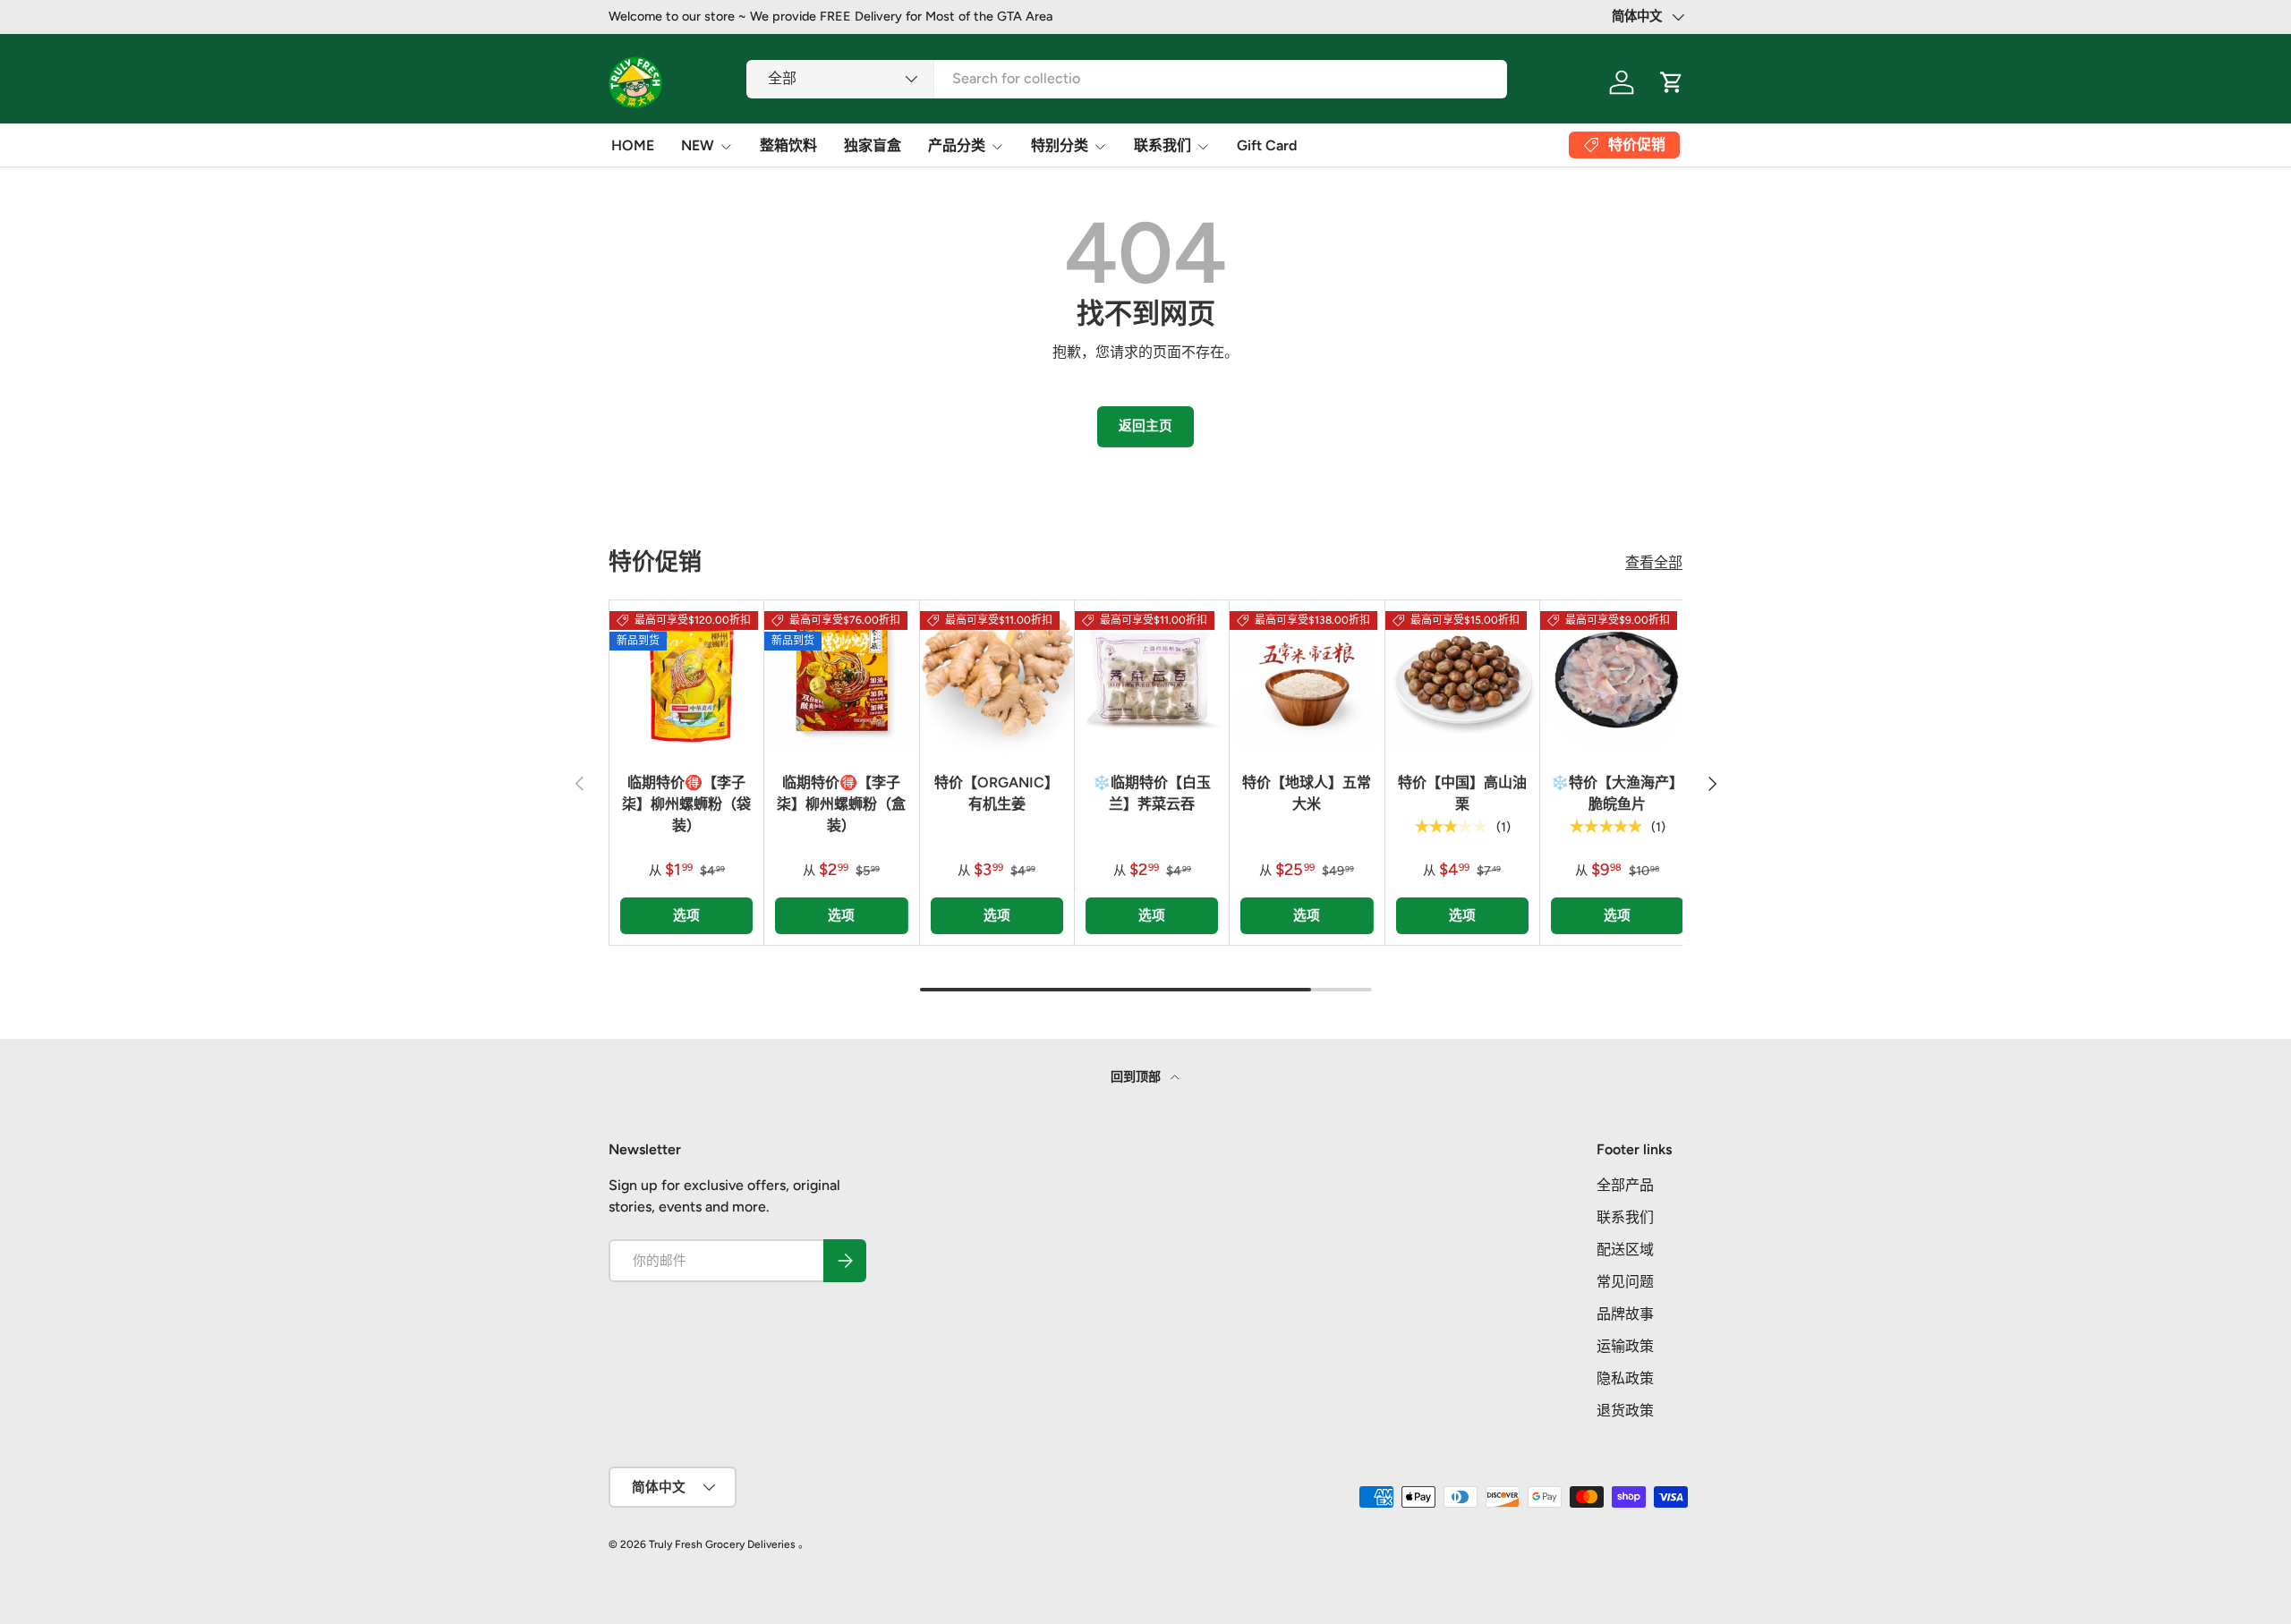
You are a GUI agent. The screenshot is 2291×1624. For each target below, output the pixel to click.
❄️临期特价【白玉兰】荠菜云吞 (1152, 793)
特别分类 (1060, 145)
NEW (698, 145)
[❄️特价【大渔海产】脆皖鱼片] (1617, 677)
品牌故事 (1625, 1314)
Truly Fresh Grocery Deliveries (722, 1544)
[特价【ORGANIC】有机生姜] (997, 677)
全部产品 (1625, 1185)
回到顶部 (1137, 1077)
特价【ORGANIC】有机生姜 (996, 793)
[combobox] (1127, 78)
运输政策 (1625, 1346)
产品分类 (957, 145)
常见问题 (1625, 1282)
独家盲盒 (873, 145)
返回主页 (1145, 426)
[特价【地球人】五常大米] (1307, 677)
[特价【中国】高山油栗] (1462, 677)
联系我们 (1163, 145)
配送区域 (1625, 1250)
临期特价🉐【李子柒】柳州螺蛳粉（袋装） (686, 804)
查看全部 (1654, 562)
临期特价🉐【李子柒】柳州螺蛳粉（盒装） (841, 804)
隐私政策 (1625, 1378)
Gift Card (1267, 145)
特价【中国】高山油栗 (1462, 793)
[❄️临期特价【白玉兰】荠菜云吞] (1152, 677)
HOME (633, 145)
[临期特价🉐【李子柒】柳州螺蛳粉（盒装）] (841, 677)
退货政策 (1625, 1411)
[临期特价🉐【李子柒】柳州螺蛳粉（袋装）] (686, 677)
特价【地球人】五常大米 (1307, 793)
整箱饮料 (788, 145)
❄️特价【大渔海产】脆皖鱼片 (1617, 793)
